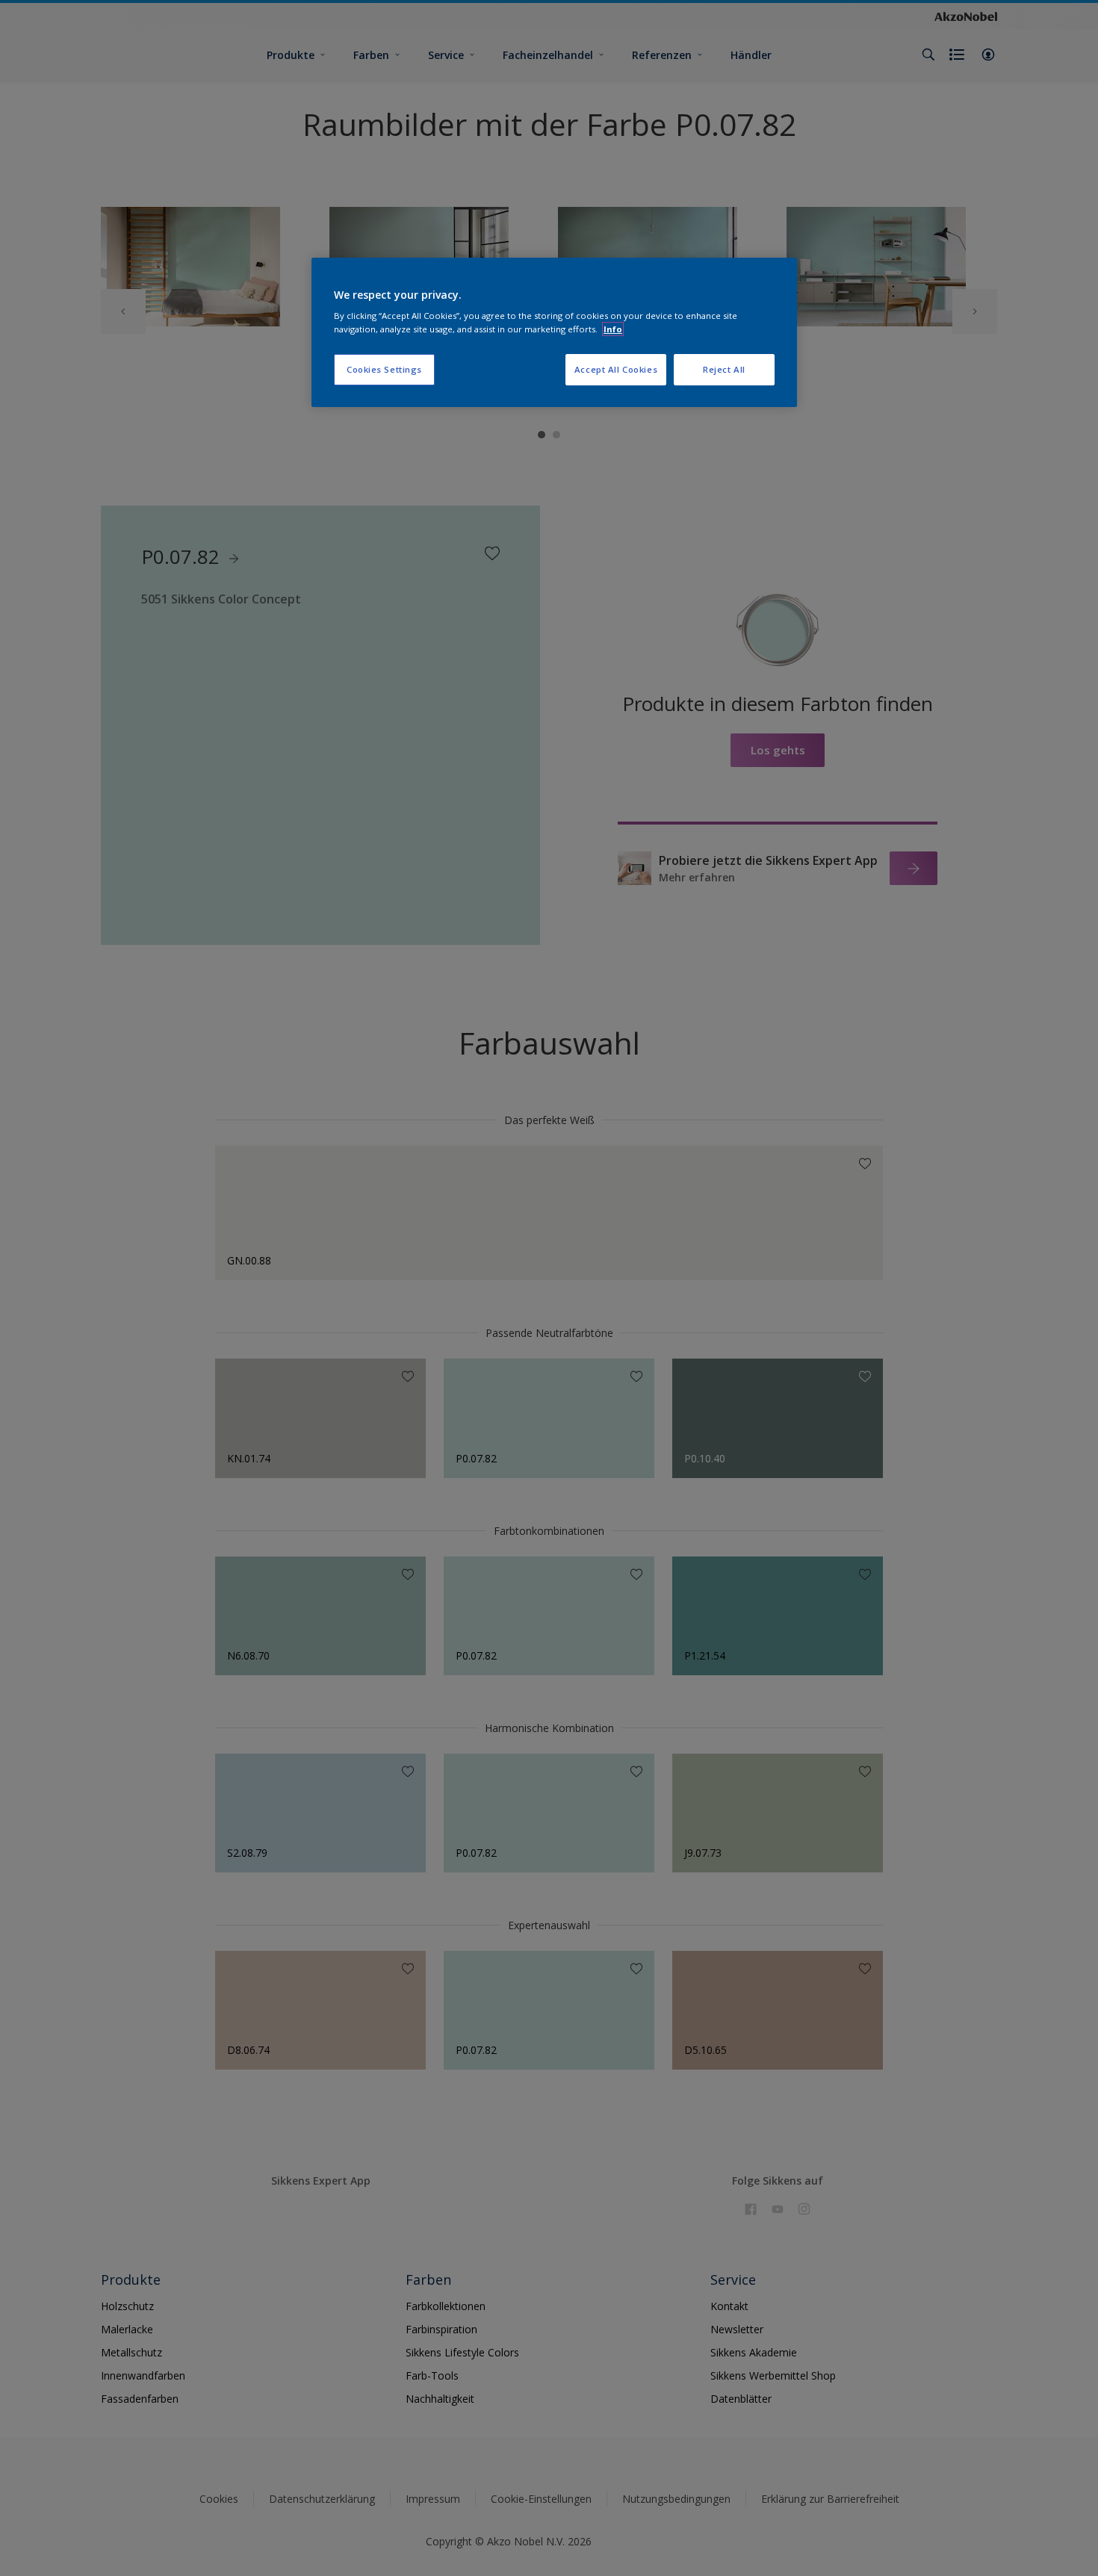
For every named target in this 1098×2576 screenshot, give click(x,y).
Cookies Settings (384, 369)
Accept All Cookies (616, 369)
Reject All (724, 369)
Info (613, 329)
